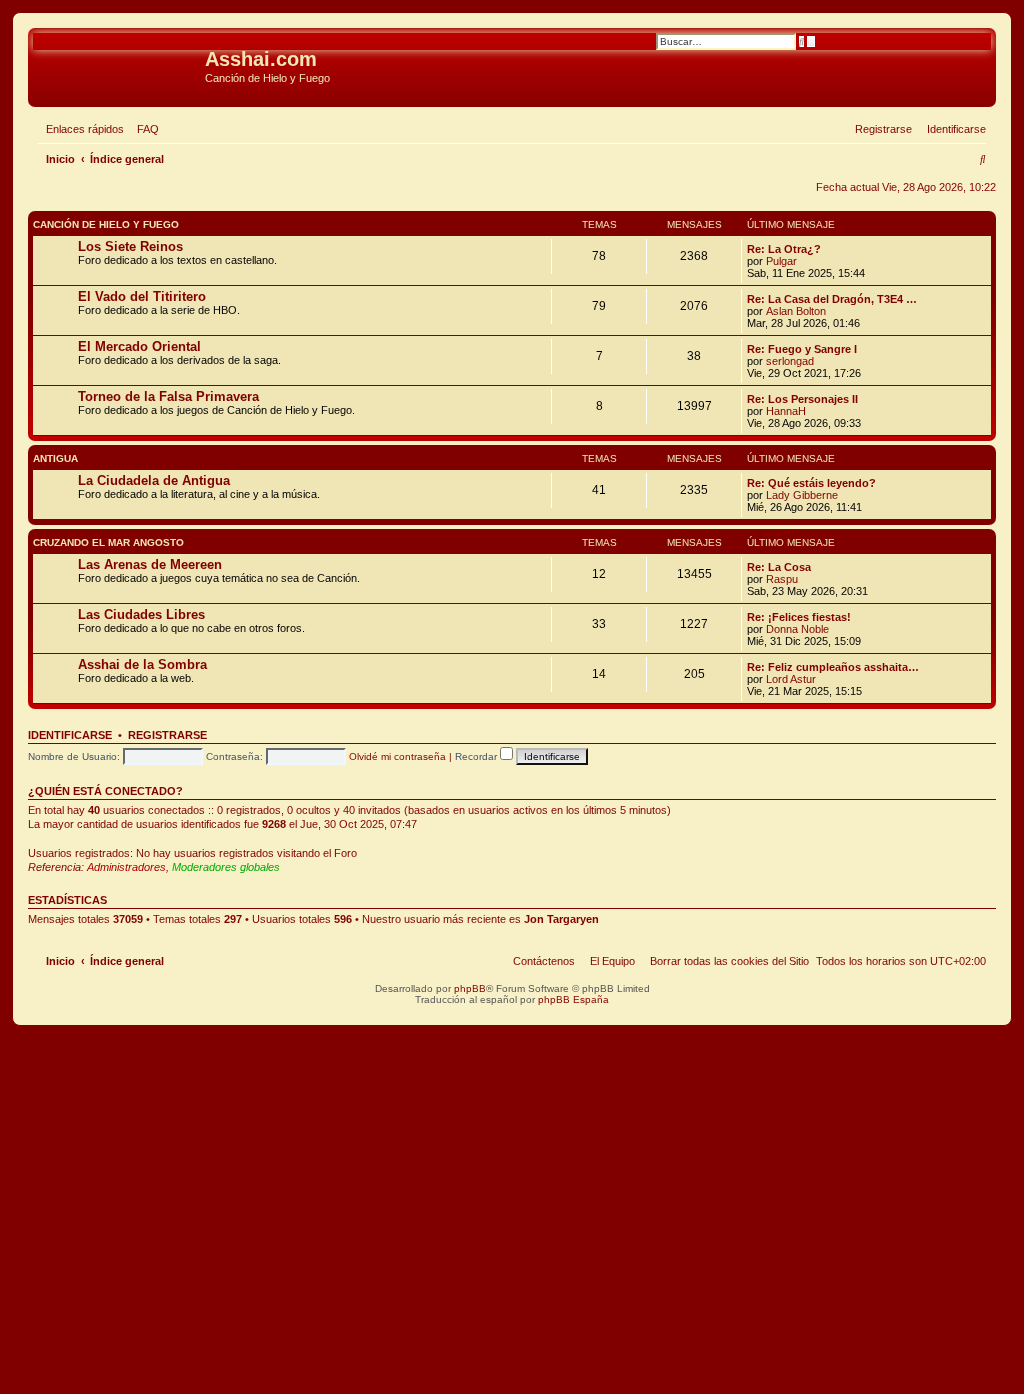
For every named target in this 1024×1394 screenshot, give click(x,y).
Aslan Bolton (796, 311)
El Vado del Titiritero (142, 296)
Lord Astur (791, 679)
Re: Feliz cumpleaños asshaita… (833, 667)
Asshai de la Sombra (142, 664)
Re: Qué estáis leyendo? (811, 483)
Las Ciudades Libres (141, 614)
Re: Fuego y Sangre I (802, 349)
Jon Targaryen (561, 919)
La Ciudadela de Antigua (154, 480)
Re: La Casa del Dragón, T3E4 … (832, 299)
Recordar (477, 756)
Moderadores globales (226, 867)
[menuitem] (144, 129)
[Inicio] (119, 65)
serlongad (790, 361)
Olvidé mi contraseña (397, 756)
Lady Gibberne (802, 495)
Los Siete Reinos (130, 246)
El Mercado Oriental (139, 346)
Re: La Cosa (779, 567)
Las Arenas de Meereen (150, 564)
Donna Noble (797, 629)
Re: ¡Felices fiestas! (799, 617)
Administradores (126, 867)
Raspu (782, 579)
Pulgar (781, 261)
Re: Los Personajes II (802, 399)
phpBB (470, 988)
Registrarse (167, 735)
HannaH (786, 411)
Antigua (55, 458)
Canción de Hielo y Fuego (106, 224)
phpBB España (573, 999)
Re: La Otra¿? (784, 249)
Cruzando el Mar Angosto (108, 542)
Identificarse (70, 735)
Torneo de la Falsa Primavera (168, 396)
